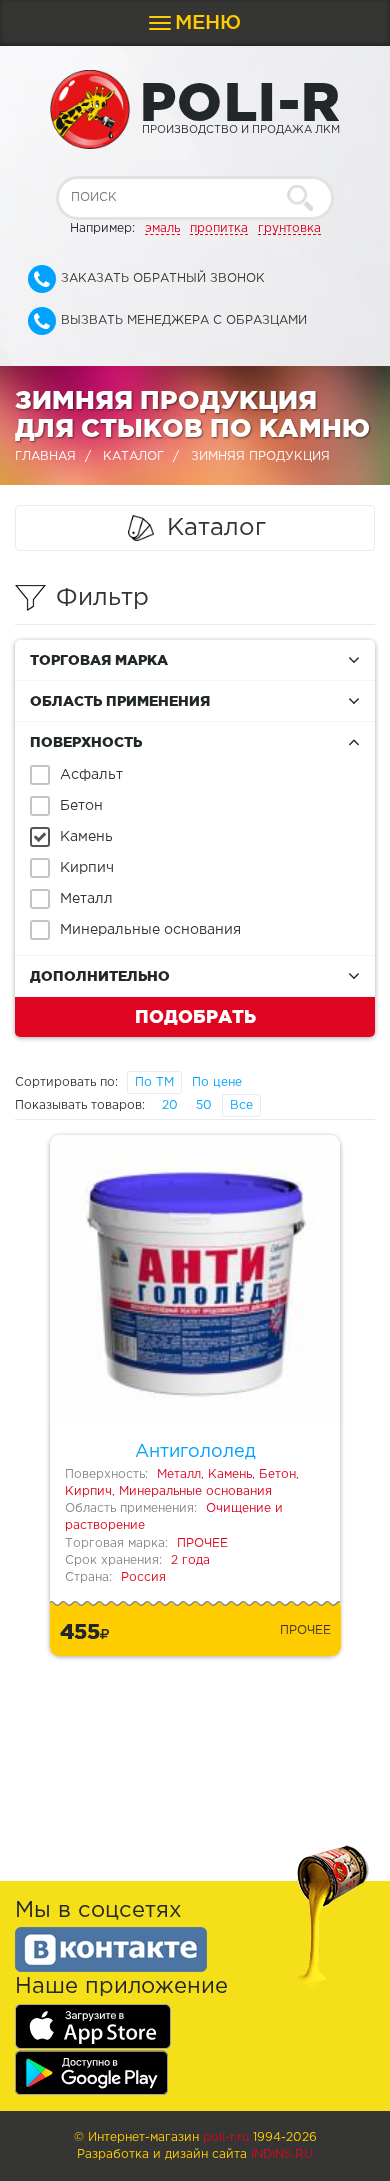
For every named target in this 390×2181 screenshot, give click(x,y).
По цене (217, 1082)
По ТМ (154, 1082)
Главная (45, 456)
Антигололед (195, 1452)
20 (170, 1105)
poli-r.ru (226, 2137)
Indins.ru (282, 2154)
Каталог (133, 456)
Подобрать (195, 1016)
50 (204, 1105)
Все (241, 1105)
